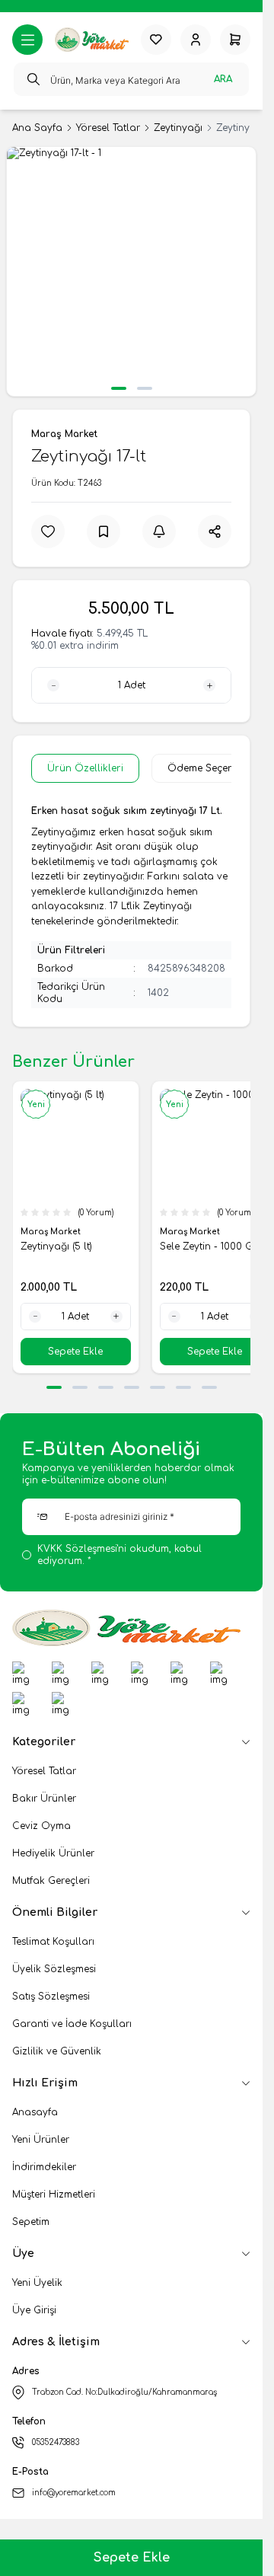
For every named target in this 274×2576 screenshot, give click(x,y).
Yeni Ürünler (41, 2140)
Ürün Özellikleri (85, 768)
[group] (131, 271)
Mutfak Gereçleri (51, 1881)
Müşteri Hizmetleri (54, 2195)
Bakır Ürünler (44, 1799)
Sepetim (31, 2222)
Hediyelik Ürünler (53, 1853)
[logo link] (92, 40)
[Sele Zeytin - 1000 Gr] (215, 1144)
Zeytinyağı (178, 128)
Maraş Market (64, 434)
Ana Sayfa (37, 128)
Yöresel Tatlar (108, 128)
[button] (119, 388)
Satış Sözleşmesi (51, 1997)
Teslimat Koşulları (53, 1942)
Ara (223, 79)
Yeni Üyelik (37, 2283)
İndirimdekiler (44, 2167)
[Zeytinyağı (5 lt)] (76, 1144)
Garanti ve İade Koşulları (72, 2024)
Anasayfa (35, 2112)
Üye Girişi (34, 2310)
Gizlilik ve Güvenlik (57, 2051)
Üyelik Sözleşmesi (54, 1969)
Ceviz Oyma (41, 1826)
